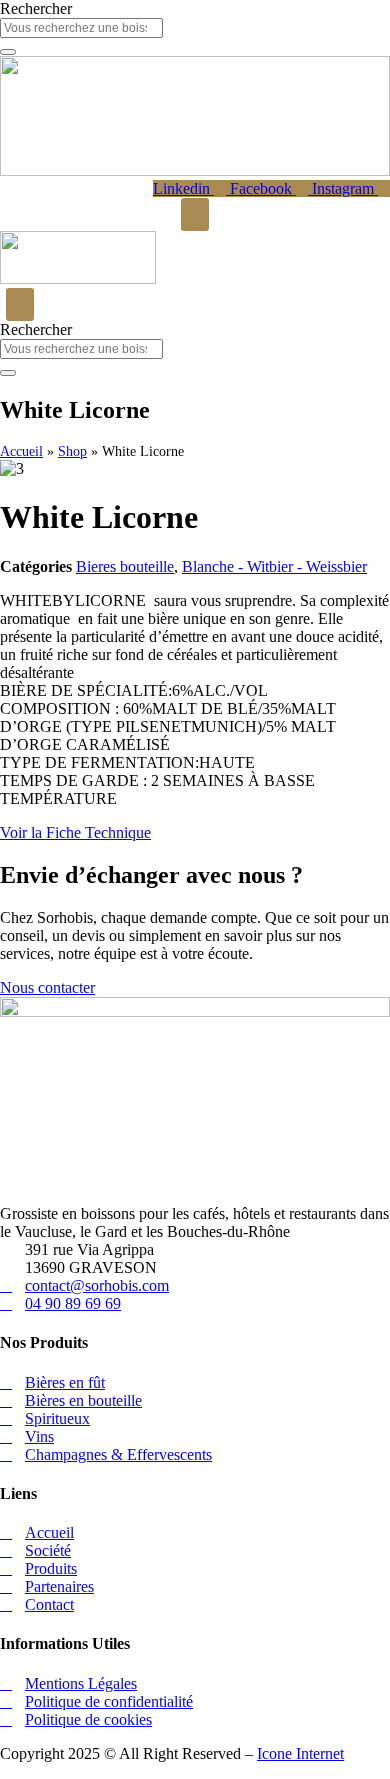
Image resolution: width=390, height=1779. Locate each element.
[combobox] (81, 28)
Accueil (21, 451)
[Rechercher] (8, 52)
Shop (72, 451)
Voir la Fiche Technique (75, 832)
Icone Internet (300, 1753)
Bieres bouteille (125, 566)
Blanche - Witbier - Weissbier (274, 566)
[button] (195, 214)
